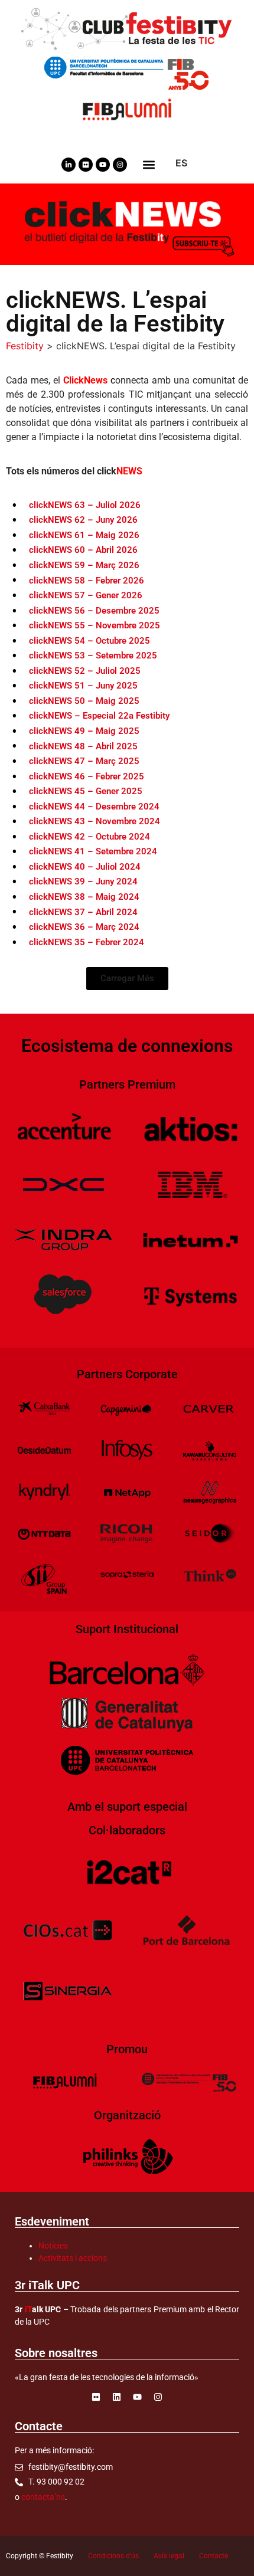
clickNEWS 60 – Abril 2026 (83, 550)
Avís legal (169, 2556)
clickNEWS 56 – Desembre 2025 (94, 611)
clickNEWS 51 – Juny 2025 (83, 686)
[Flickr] (86, 165)
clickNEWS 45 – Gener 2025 (86, 791)
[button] (149, 164)
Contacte (214, 2556)
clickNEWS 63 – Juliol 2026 (85, 505)
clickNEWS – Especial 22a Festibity (99, 716)
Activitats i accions (73, 2258)
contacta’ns (43, 2497)
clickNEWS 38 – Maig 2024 (84, 897)
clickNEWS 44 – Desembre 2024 (94, 807)
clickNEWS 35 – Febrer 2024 (87, 942)
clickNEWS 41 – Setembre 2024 (93, 851)
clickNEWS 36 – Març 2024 (84, 927)
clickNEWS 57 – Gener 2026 (86, 595)
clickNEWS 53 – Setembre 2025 (93, 656)
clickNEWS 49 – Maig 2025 (84, 731)
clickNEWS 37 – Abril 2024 (83, 912)
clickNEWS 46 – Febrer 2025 (87, 776)
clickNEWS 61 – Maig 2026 (84, 535)
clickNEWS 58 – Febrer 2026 (87, 581)
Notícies (53, 2246)
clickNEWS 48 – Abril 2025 (83, 746)
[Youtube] (103, 165)
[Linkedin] (117, 2397)
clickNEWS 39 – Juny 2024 (83, 881)
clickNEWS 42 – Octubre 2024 (89, 837)
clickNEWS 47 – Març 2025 (84, 761)
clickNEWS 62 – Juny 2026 (83, 520)
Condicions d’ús (113, 2556)
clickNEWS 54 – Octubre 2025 (89, 641)
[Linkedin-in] (69, 165)
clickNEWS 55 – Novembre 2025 (95, 625)
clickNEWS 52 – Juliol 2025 (85, 671)
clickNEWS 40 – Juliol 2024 (85, 867)
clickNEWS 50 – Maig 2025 (84, 701)
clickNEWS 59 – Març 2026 (84, 565)
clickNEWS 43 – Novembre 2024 (95, 821)
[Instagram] (120, 165)
